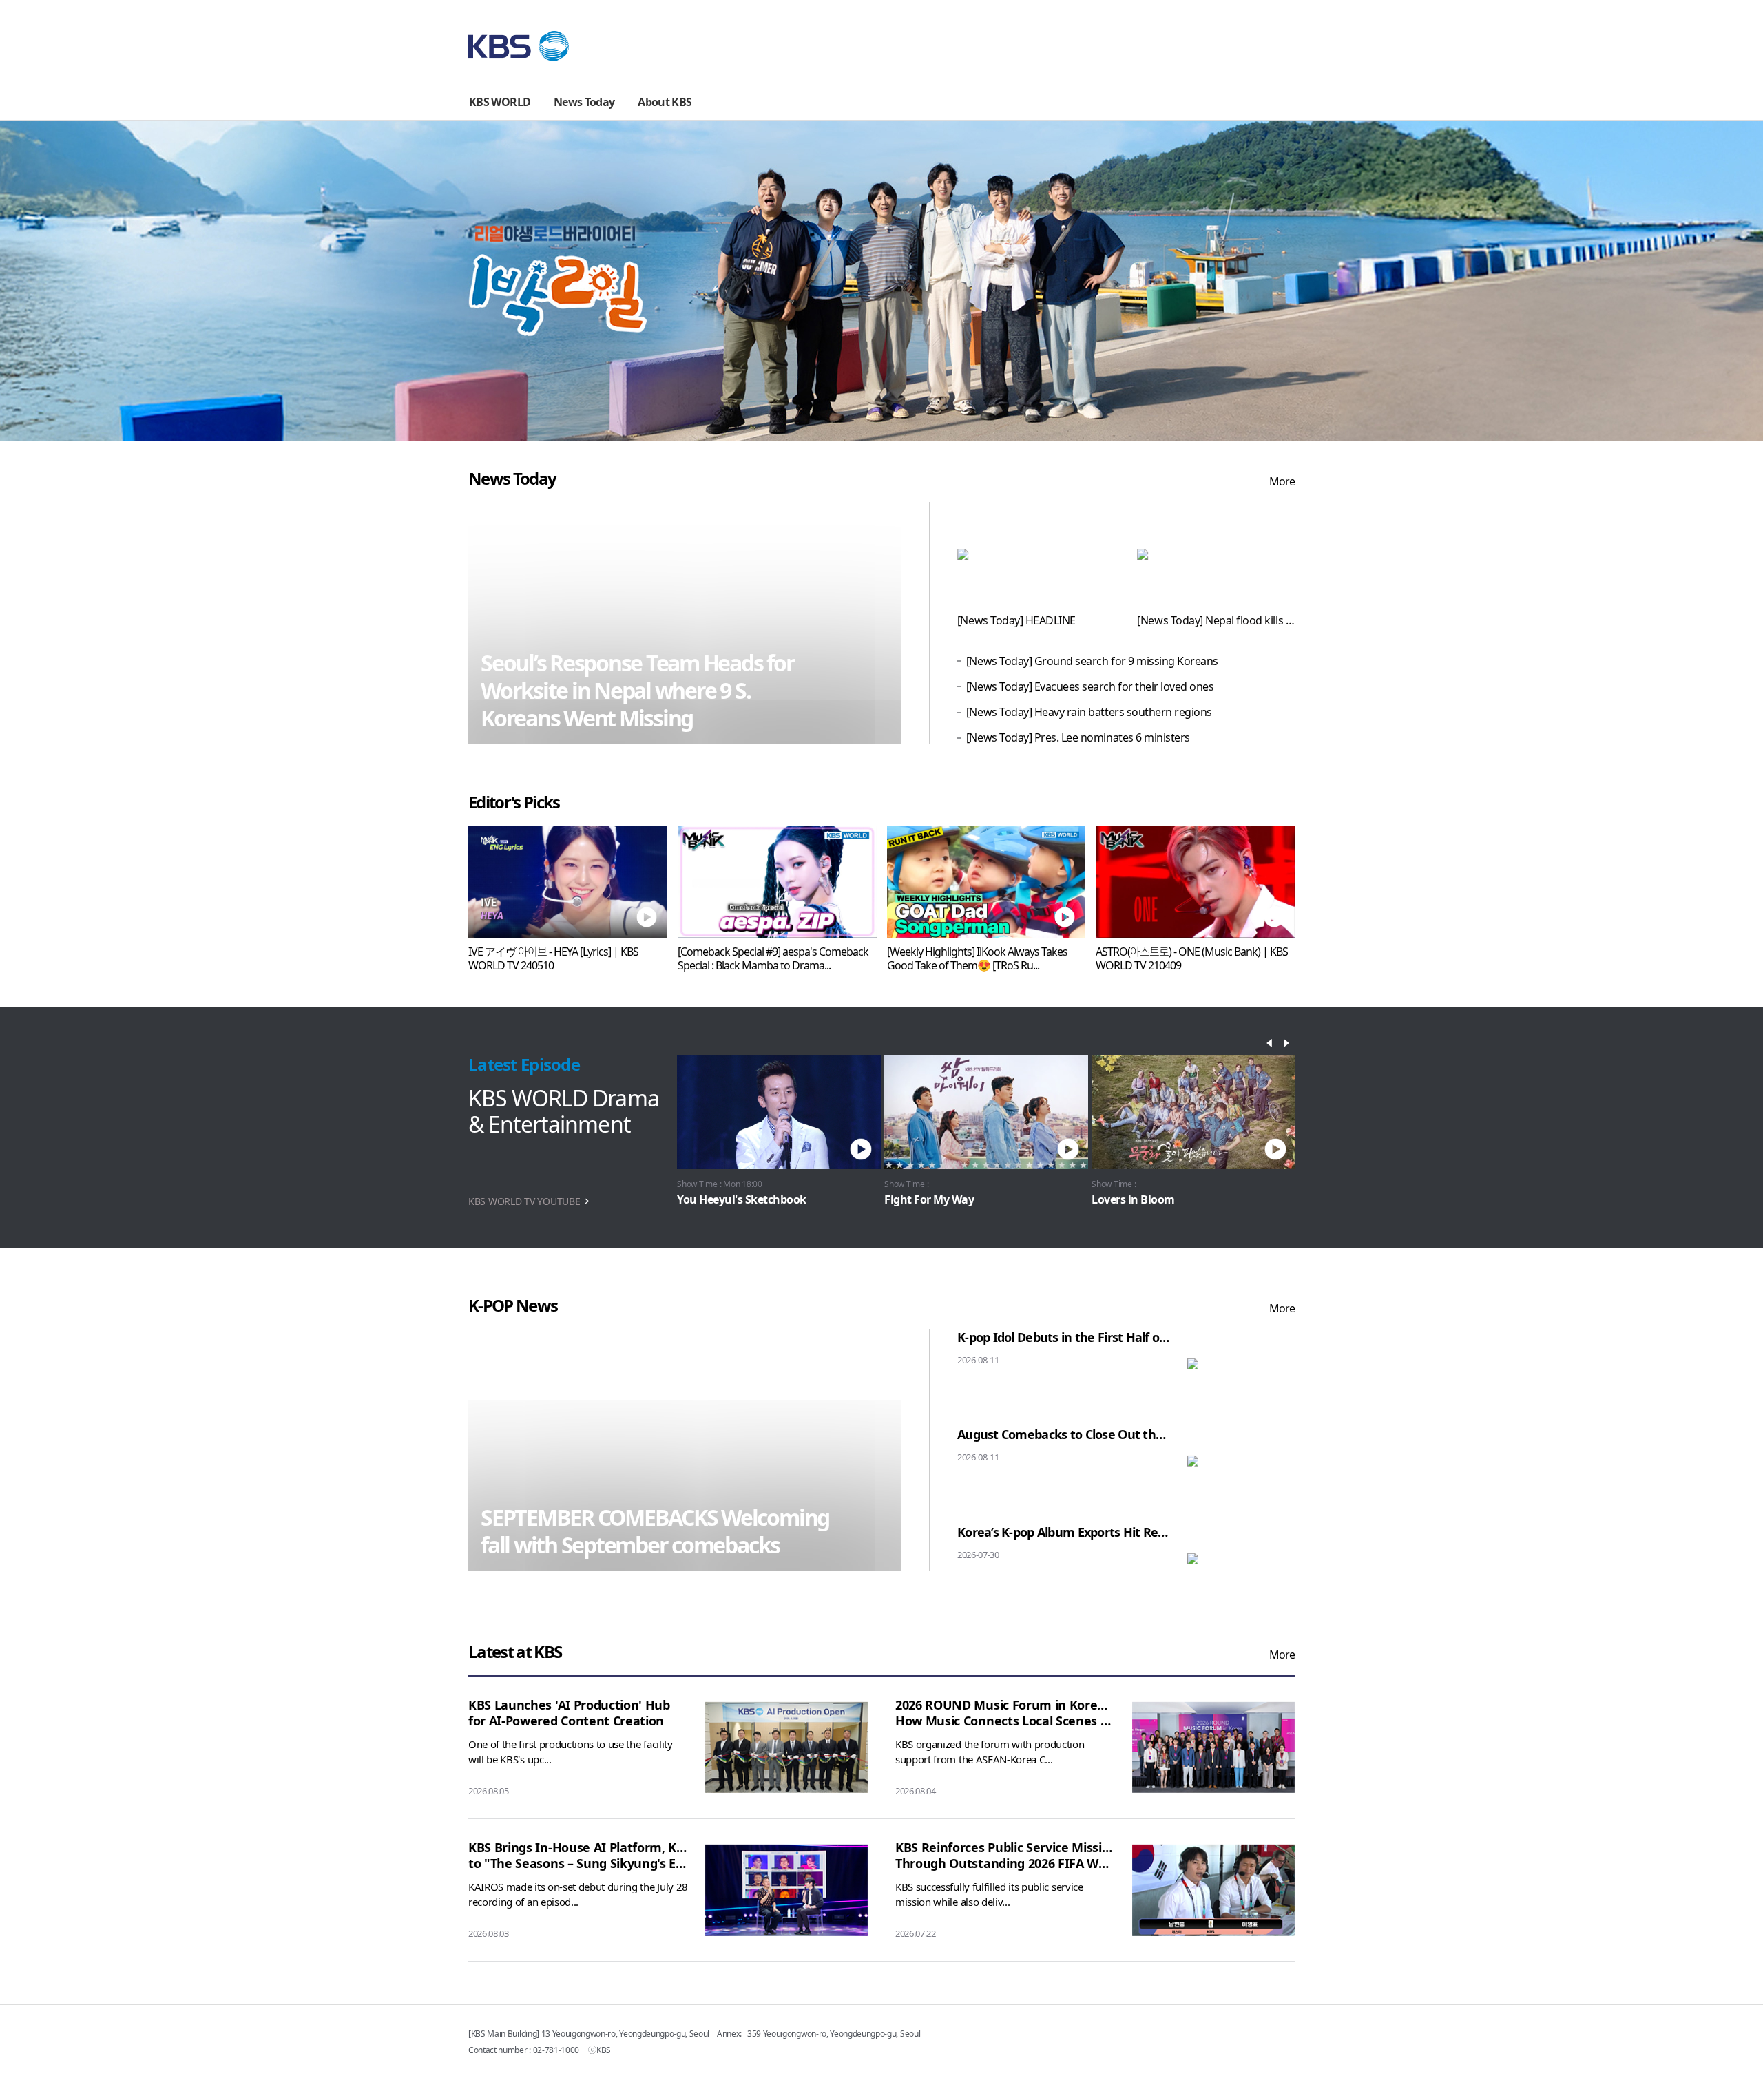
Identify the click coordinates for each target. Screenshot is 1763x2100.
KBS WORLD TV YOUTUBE (524, 1201)
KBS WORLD (500, 102)
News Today (584, 102)
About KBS (665, 102)
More (1282, 481)
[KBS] (519, 46)
